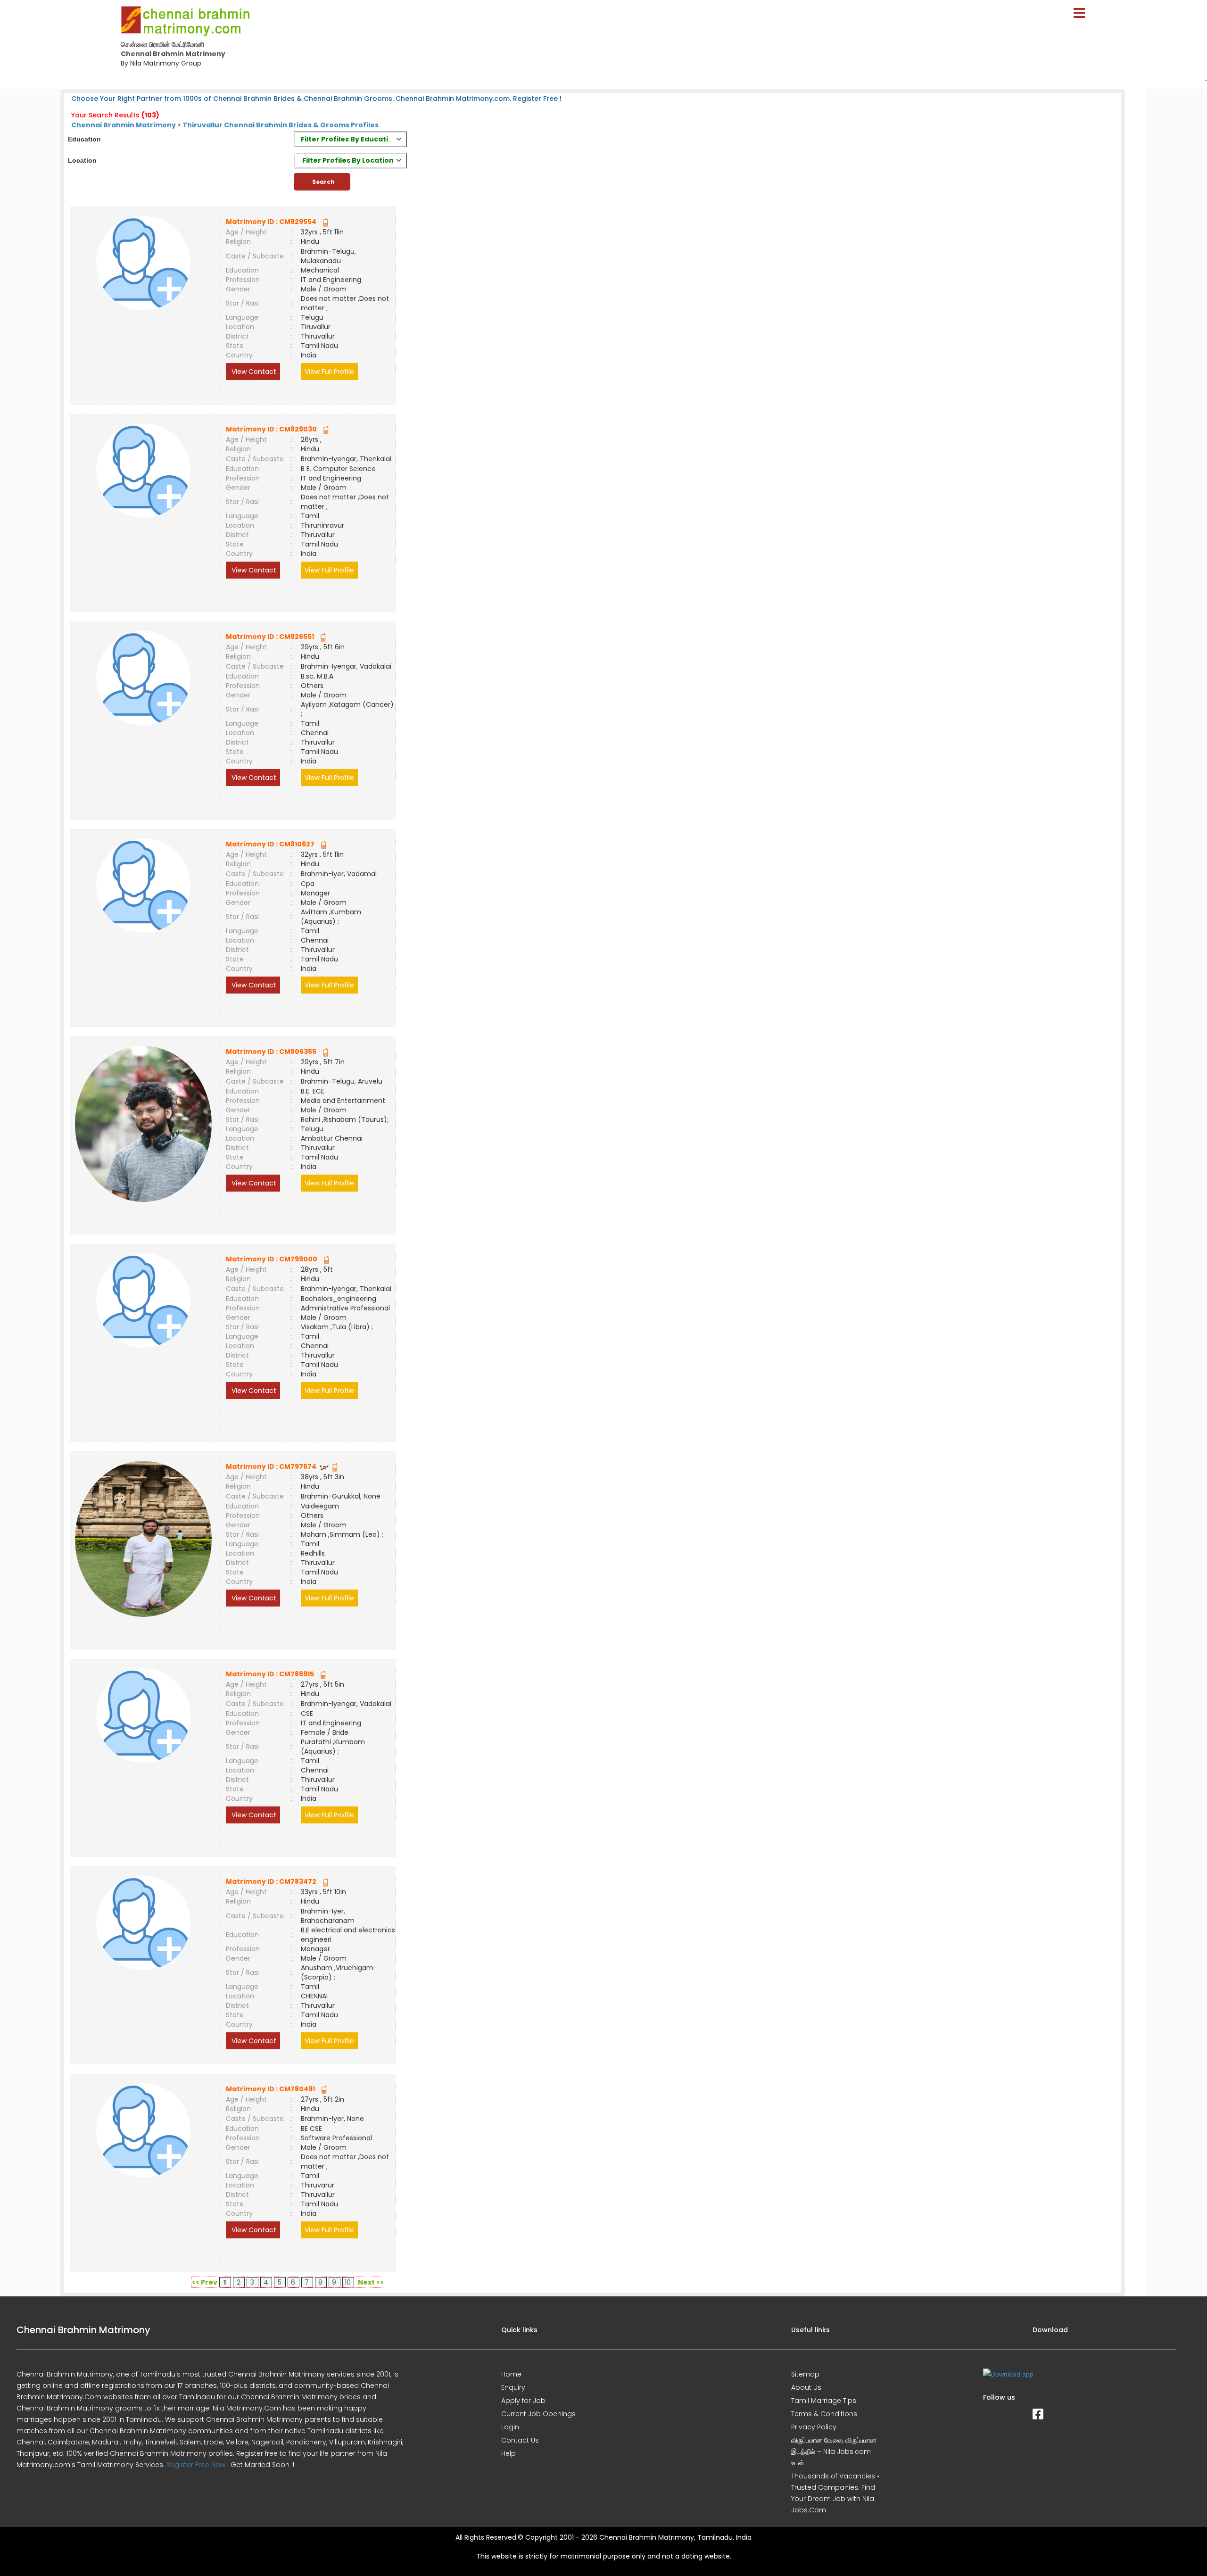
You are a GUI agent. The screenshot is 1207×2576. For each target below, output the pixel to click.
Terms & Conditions (824, 2414)
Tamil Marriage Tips (824, 2401)
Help (508, 2453)
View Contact (253, 372)
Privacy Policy (814, 2427)
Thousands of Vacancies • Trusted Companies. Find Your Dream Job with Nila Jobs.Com (835, 2493)
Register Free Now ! (198, 2465)
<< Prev (205, 2282)
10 (348, 2282)
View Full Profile (329, 372)
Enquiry (513, 2387)
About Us (806, 2387)
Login (510, 2427)
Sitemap (805, 2374)
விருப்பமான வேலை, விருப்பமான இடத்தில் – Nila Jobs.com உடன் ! (834, 2452)
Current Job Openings (538, 2414)
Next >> (371, 2282)
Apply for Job (523, 2401)
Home (511, 2374)
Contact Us (520, 2440)
